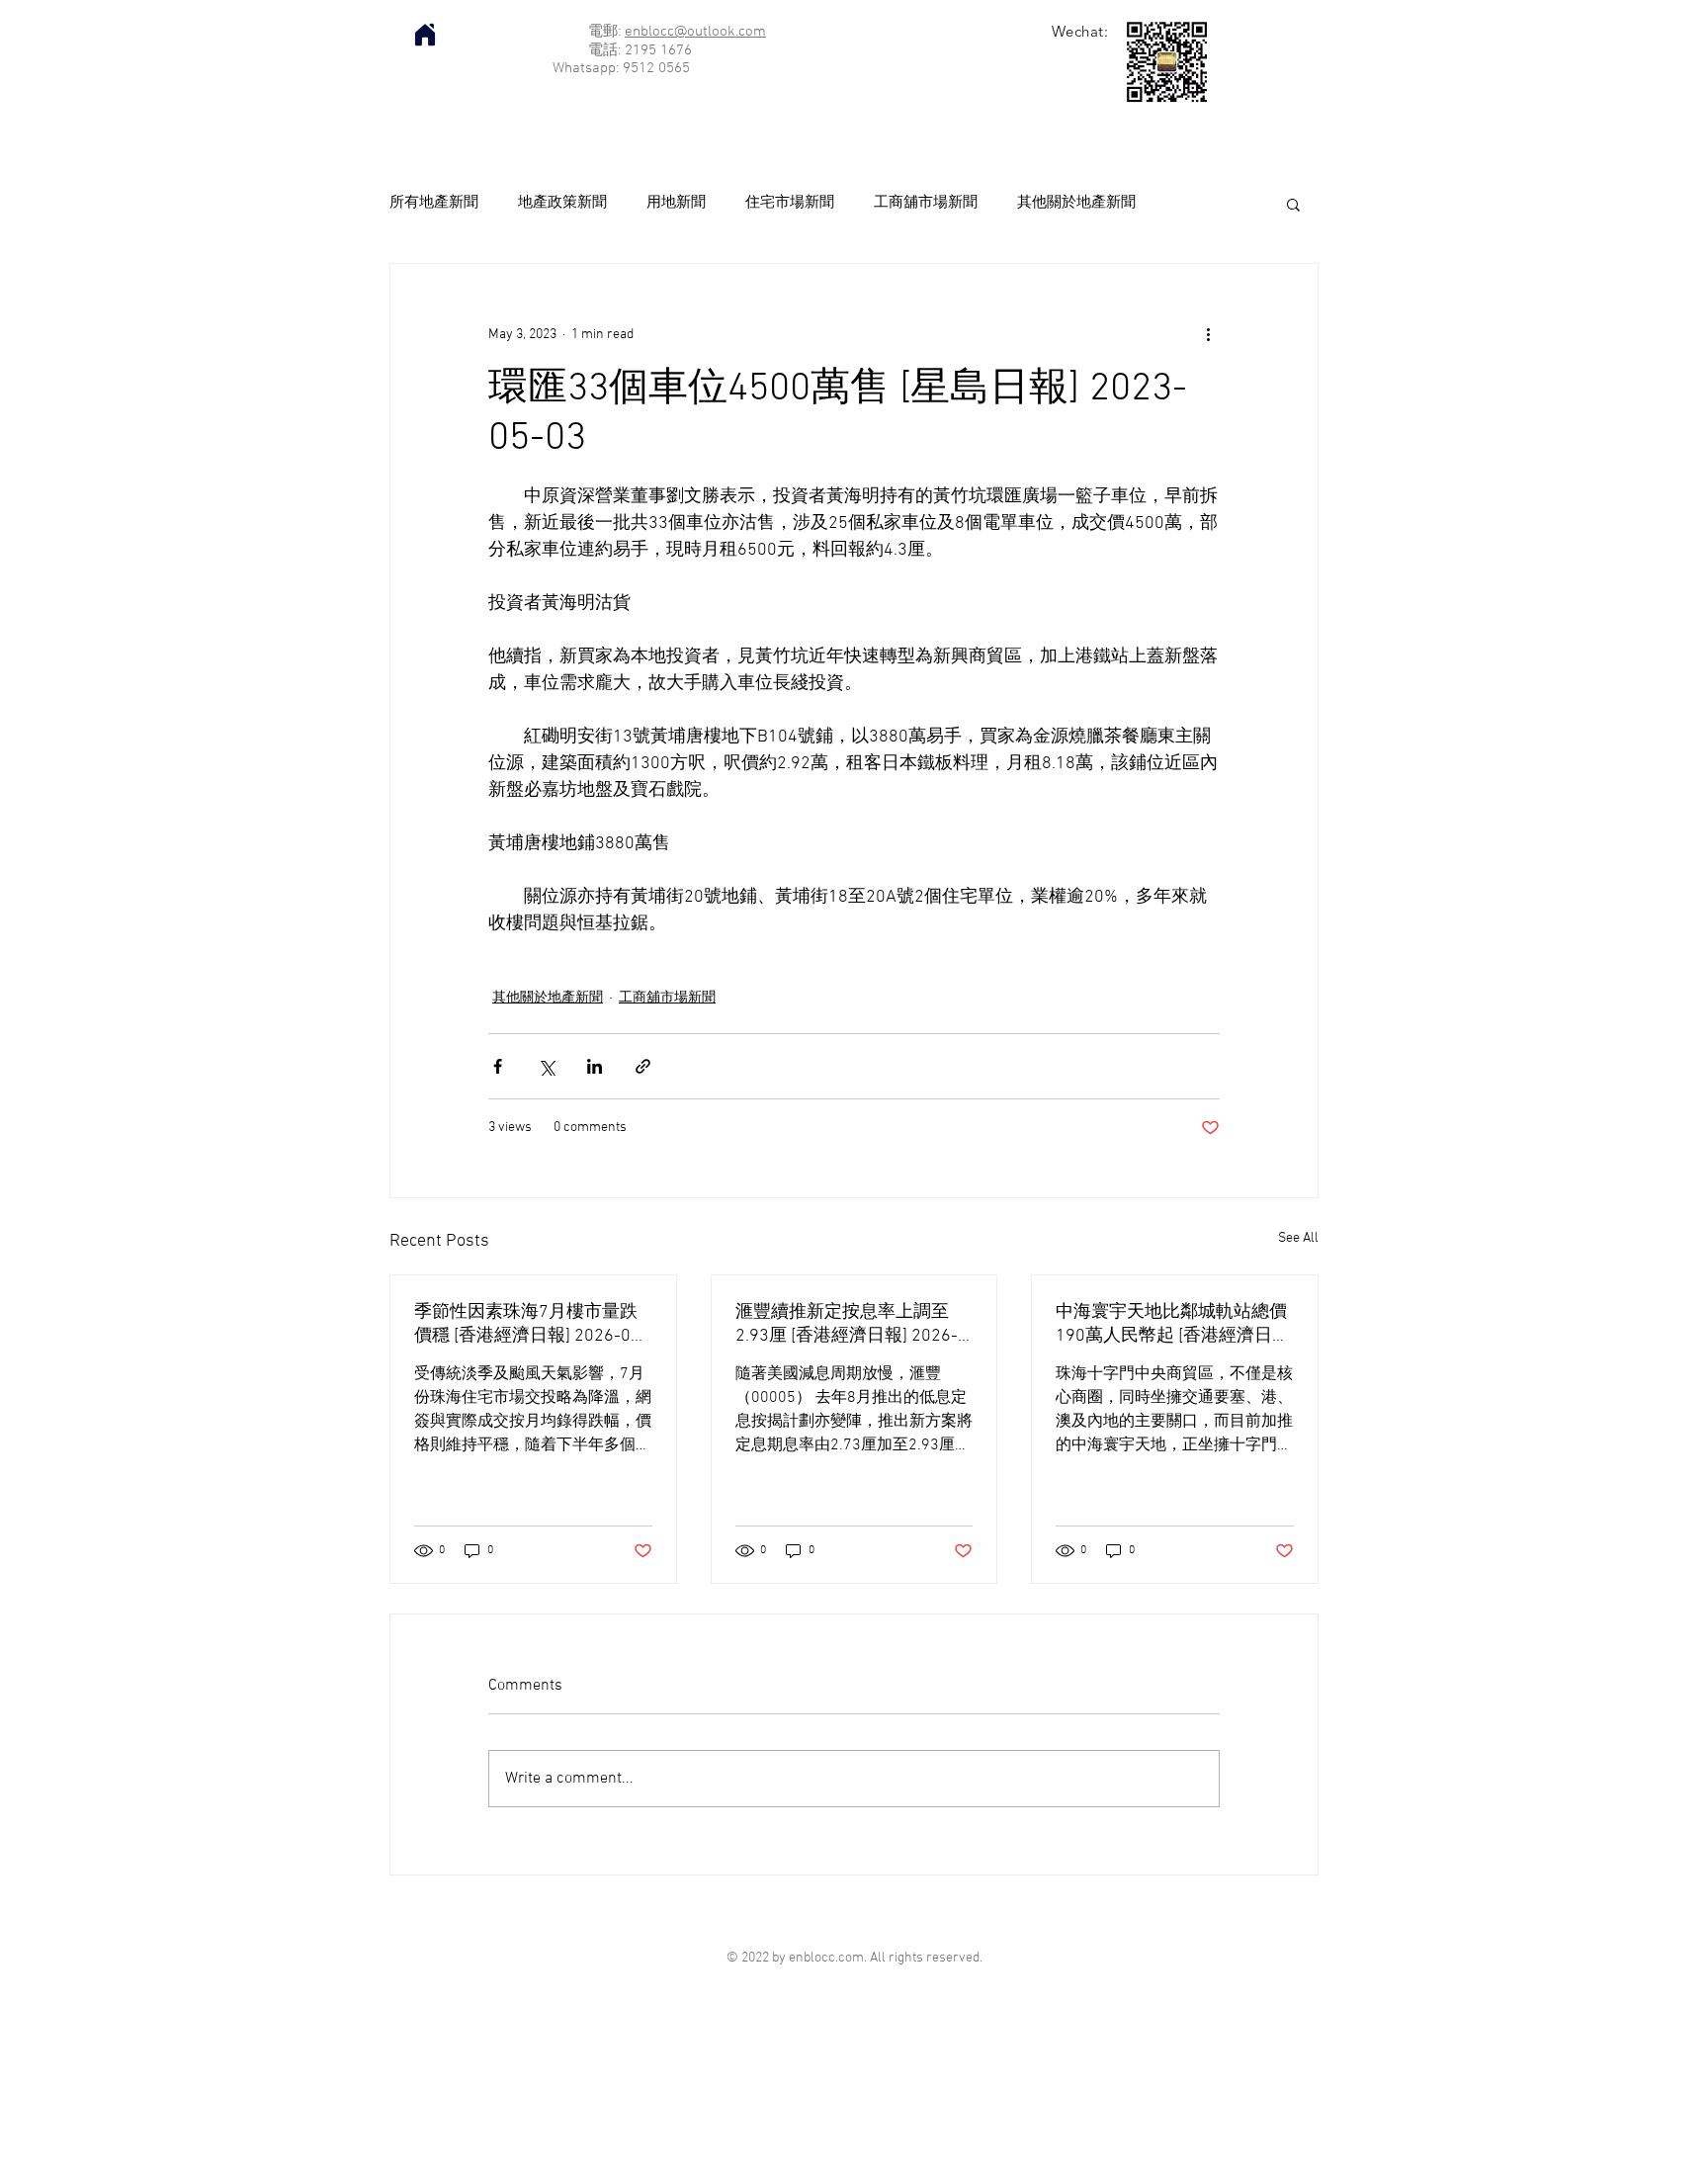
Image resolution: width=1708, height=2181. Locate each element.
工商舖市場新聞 (926, 203)
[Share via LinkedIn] (595, 1066)
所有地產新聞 (434, 203)
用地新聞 (676, 203)
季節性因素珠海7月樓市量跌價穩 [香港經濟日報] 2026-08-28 (531, 1324)
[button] (1293, 204)
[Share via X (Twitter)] (546, 1066)
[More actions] (1208, 335)
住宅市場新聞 (790, 203)
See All (1298, 1238)
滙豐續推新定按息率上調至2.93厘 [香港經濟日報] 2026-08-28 (847, 1324)
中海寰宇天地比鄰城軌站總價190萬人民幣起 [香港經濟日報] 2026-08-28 (1171, 1324)
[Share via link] (643, 1066)
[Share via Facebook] (498, 1066)
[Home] (425, 35)
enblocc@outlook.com (695, 32)
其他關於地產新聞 (1076, 203)
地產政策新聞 (562, 203)
